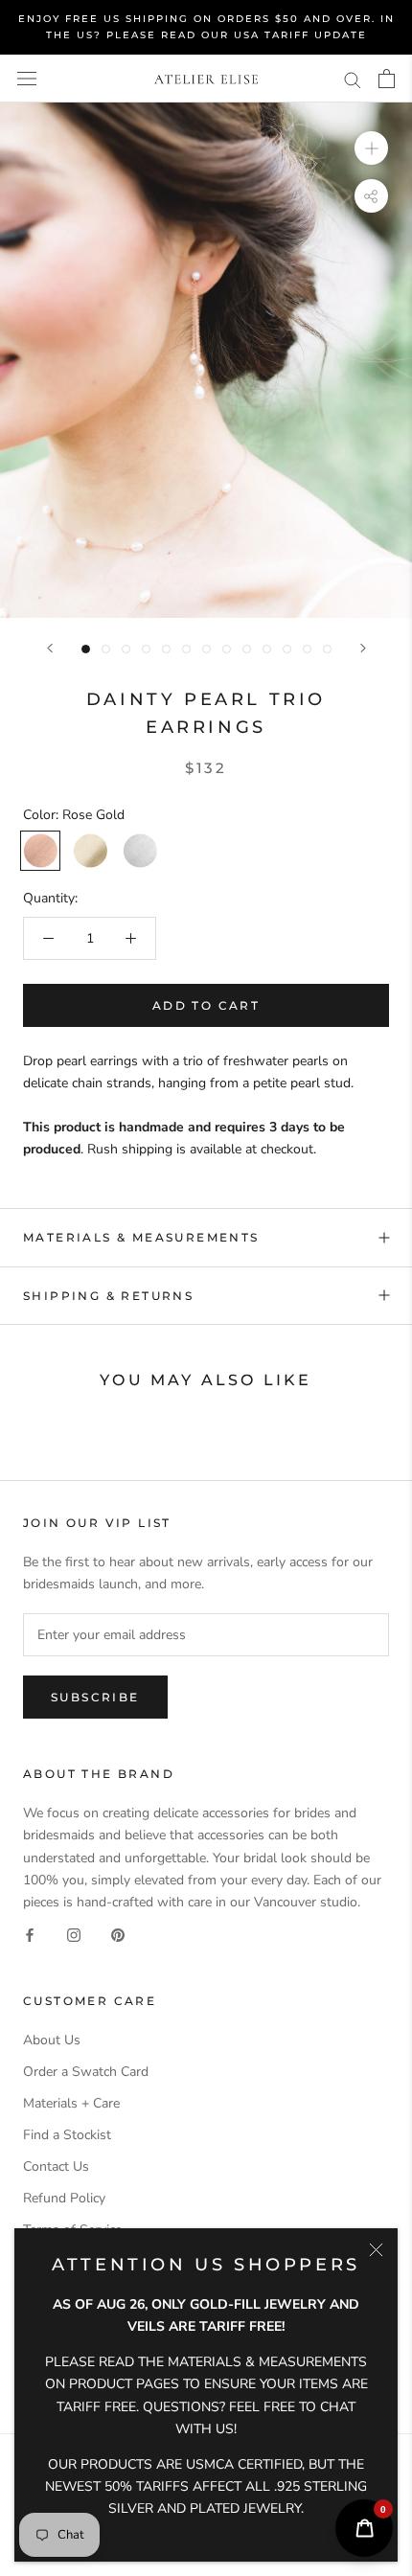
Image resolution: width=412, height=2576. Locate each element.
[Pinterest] (118, 1935)
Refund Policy (64, 2198)
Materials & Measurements (141, 1237)
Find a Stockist (67, 2135)
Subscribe (95, 1697)
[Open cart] (387, 79)
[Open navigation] (27, 79)
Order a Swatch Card (86, 2072)
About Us (52, 2040)
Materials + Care (71, 2103)
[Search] (353, 79)
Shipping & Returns (108, 1296)
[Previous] (50, 648)
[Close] (376, 2250)
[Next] (363, 648)
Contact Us (56, 2166)
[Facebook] (30, 1935)
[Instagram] (74, 1935)
